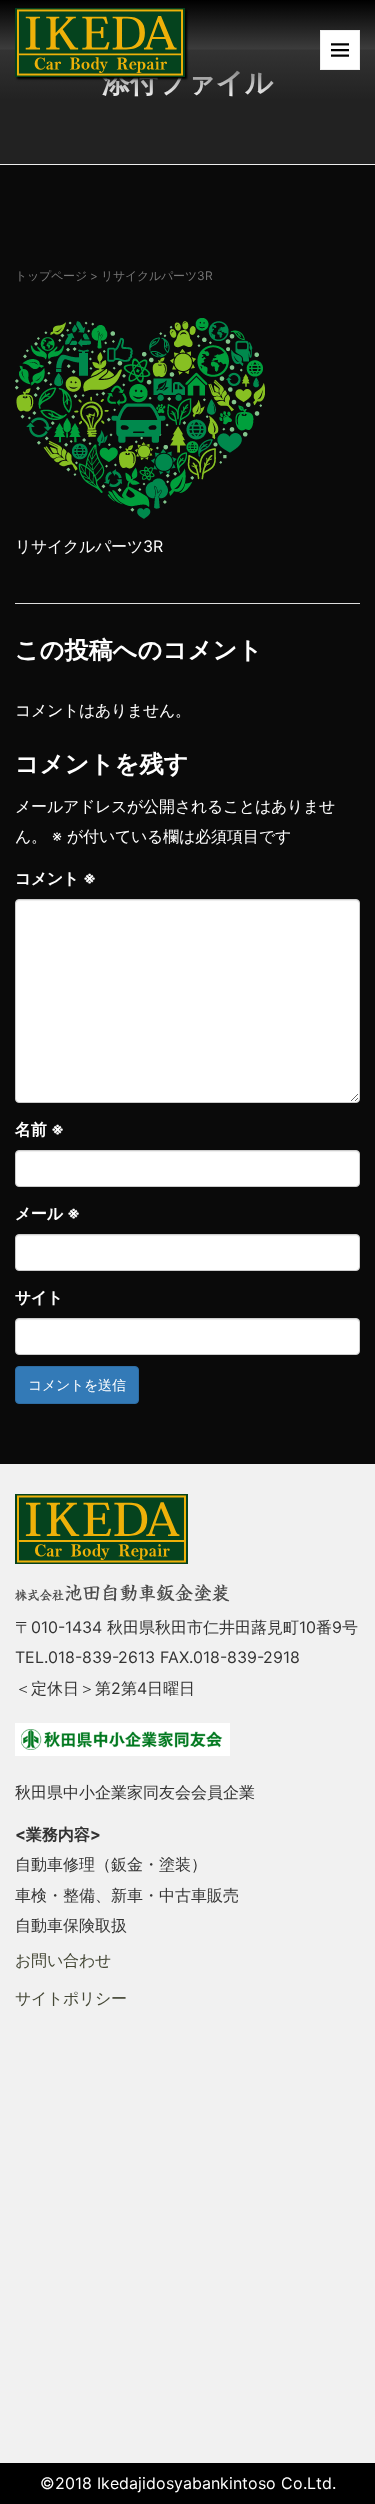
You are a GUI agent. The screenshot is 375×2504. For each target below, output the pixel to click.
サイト (39, 1297)
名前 (39, 1129)
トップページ (51, 275)
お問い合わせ (63, 1960)
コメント (55, 878)
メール (47, 1213)
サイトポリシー (71, 1998)
